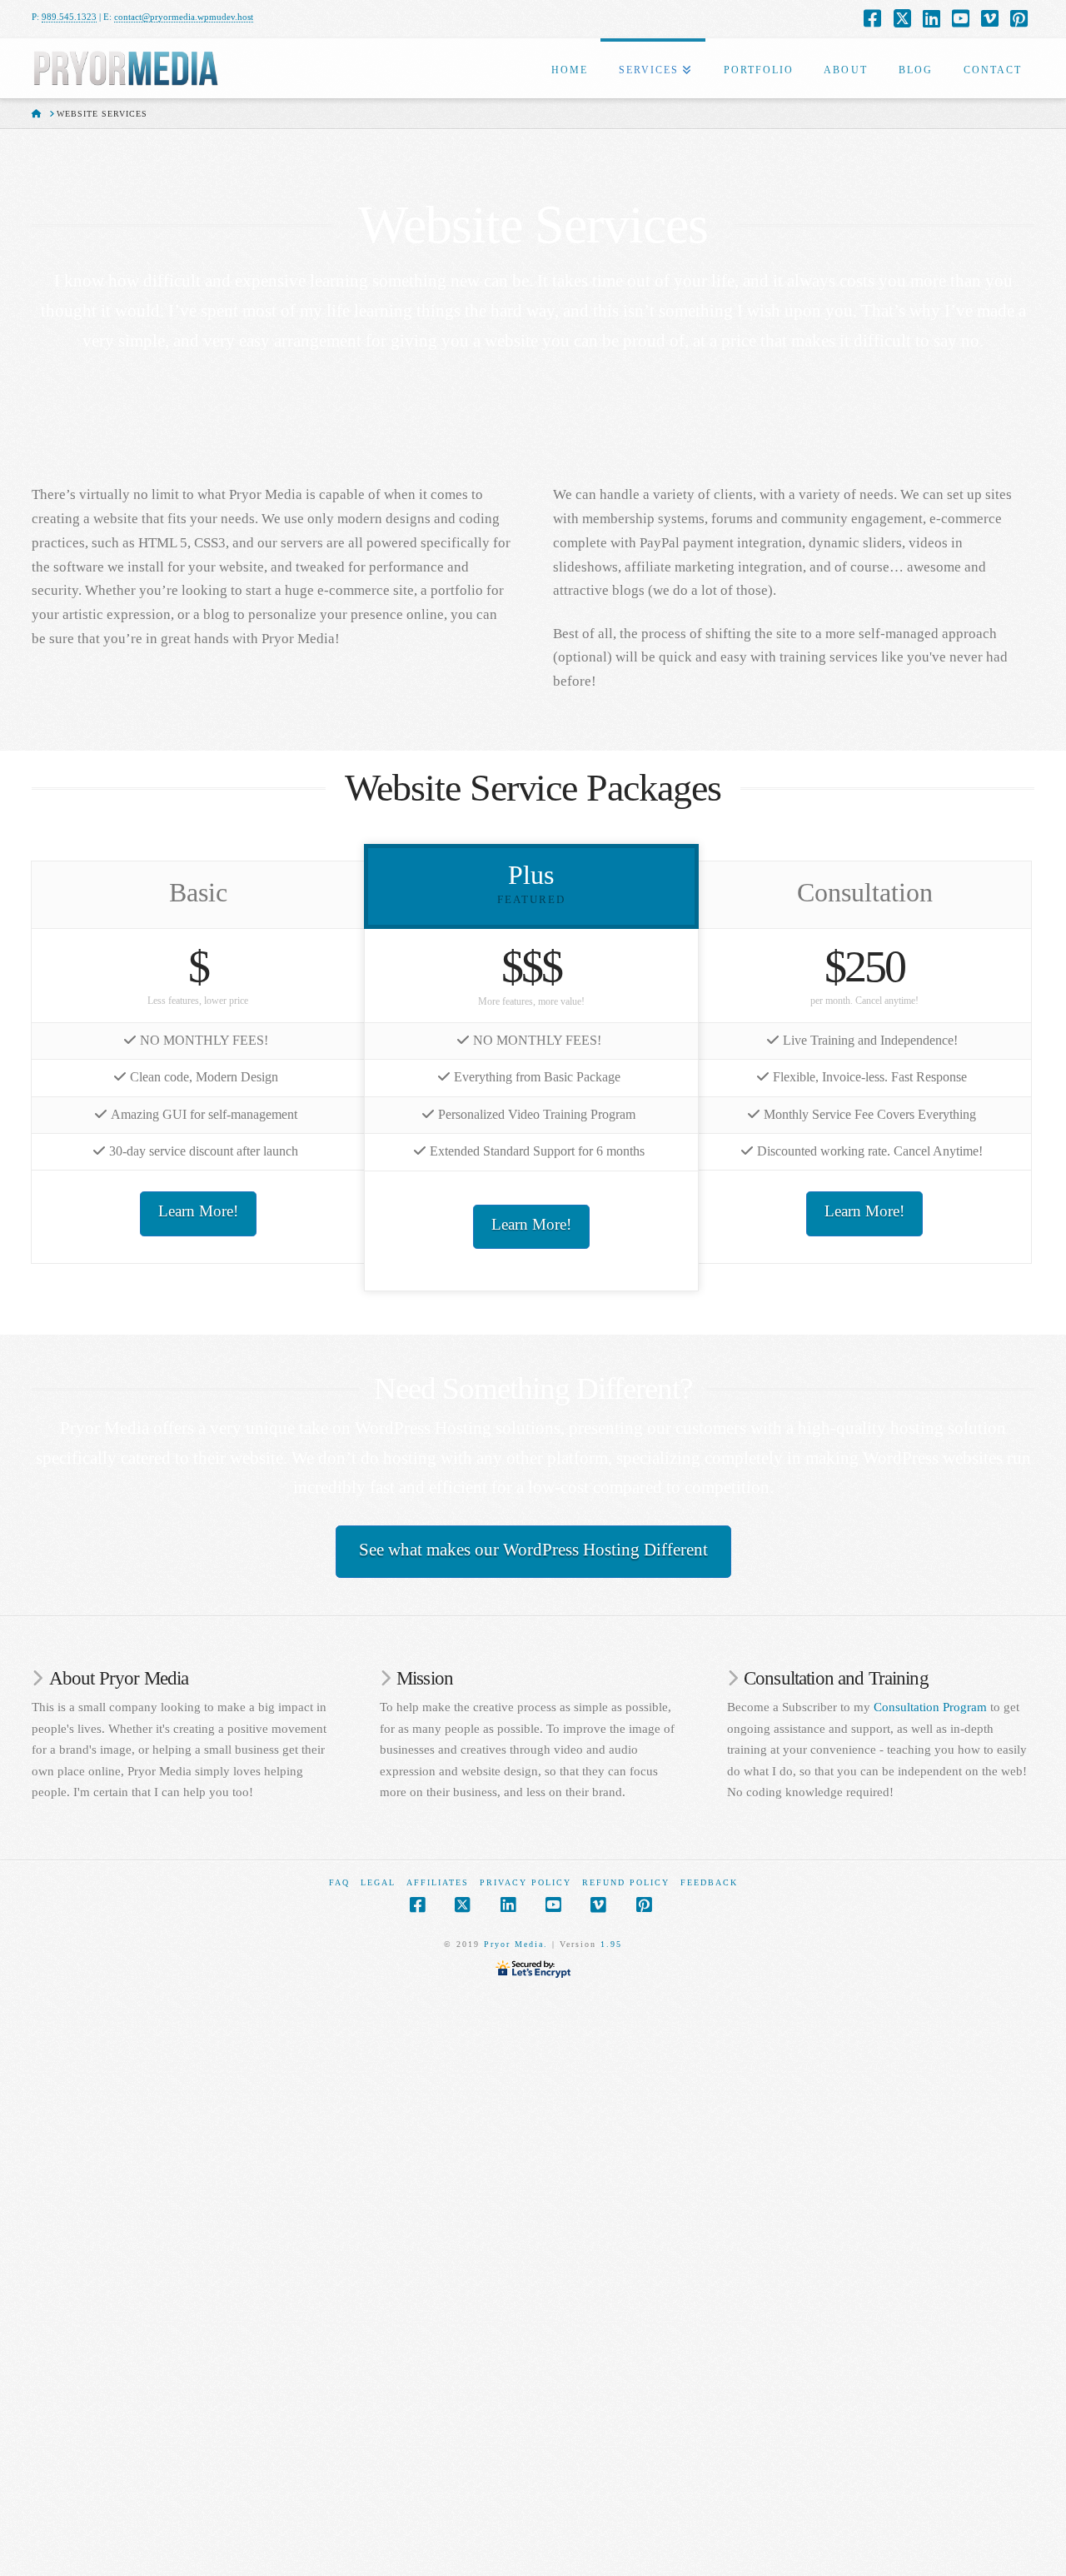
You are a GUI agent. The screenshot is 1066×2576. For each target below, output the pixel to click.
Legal (378, 1882)
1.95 (611, 1944)
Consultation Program (930, 1707)
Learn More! (198, 1211)
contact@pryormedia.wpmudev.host (184, 17)
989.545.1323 (69, 17)
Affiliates (438, 1882)
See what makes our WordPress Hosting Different (533, 1550)
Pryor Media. (516, 1944)
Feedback (709, 1882)
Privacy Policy (526, 1882)
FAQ (339, 1882)
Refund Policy (626, 1882)
